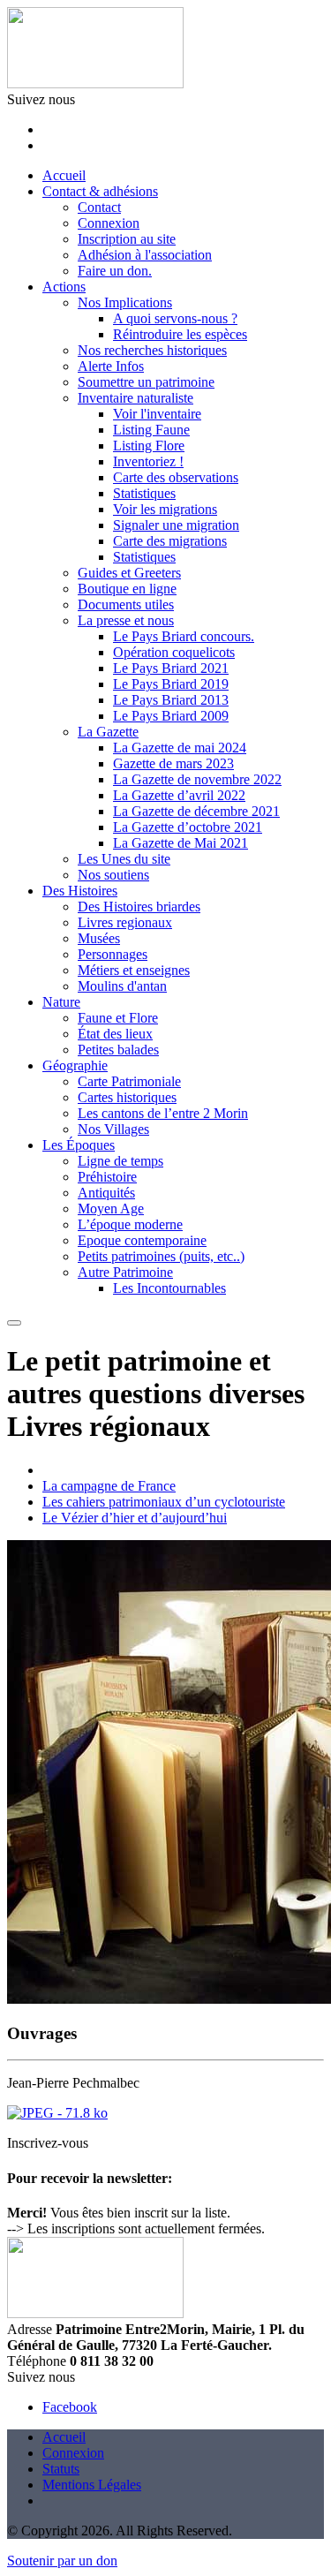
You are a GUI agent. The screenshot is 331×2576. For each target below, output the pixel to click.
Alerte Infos (111, 366)
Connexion (109, 223)
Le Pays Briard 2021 (171, 668)
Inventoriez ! (148, 461)
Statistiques (144, 493)
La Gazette (108, 732)
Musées (99, 938)
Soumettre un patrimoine (146, 382)
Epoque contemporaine (142, 1240)
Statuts (61, 2469)
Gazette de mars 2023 (173, 763)
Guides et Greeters (129, 573)
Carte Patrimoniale (129, 1081)
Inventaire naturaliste (135, 398)
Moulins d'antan (122, 986)
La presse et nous (126, 620)
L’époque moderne (130, 1224)
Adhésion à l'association (145, 255)
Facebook (70, 2407)
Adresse (30, 2329)
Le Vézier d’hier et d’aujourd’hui (135, 1518)
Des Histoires (80, 891)
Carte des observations (176, 477)
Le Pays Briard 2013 (171, 700)
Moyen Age (111, 1209)
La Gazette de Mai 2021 (181, 843)
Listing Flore (149, 446)
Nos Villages (113, 1129)
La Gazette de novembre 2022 (197, 779)
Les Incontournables (169, 1288)
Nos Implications (125, 302)
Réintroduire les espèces (180, 334)
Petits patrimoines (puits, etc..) (161, 1256)
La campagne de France (109, 1486)
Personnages (113, 954)
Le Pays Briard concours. (184, 636)
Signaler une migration (176, 525)
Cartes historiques (127, 1097)
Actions (64, 287)
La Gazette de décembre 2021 (196, 811)
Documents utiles (126, 604)
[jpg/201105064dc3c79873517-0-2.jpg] (57, 2113)
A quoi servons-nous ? (175, 318)
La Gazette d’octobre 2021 (188, 827)
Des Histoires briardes (139, 907)
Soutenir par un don (62, 2561)
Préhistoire (107, 1177)
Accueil (64, 175)
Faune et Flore (118, 1018)
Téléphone (37, 2361)
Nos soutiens (113, 875)
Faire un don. (115, 271)
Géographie (75, 1065)
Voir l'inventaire (157, 414)
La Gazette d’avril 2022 (179, 795)
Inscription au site (127, 239)
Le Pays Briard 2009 (171, 716)
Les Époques (79, 1145)
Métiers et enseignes (134, 970)
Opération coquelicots (174, 652)
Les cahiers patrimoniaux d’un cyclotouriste (164, 1502)
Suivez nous (41, 99)
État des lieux (115, 1034)
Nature (61, 1002)
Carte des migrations (170, 541)
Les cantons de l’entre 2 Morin (163, 1113)
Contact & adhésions (100, 191)
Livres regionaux (125, 922)
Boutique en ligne (127, 589)
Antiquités (106, 1193)
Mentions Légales (92, 2485)
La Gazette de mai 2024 (180, 748)
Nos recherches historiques (152, 350)
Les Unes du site (124, 859)
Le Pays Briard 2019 (171, 684)
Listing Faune (151, 430)
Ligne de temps (120, 1161)
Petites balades (118, 1050)
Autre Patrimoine (125, 1272)
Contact (99, 207)
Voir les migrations (165, 509)
